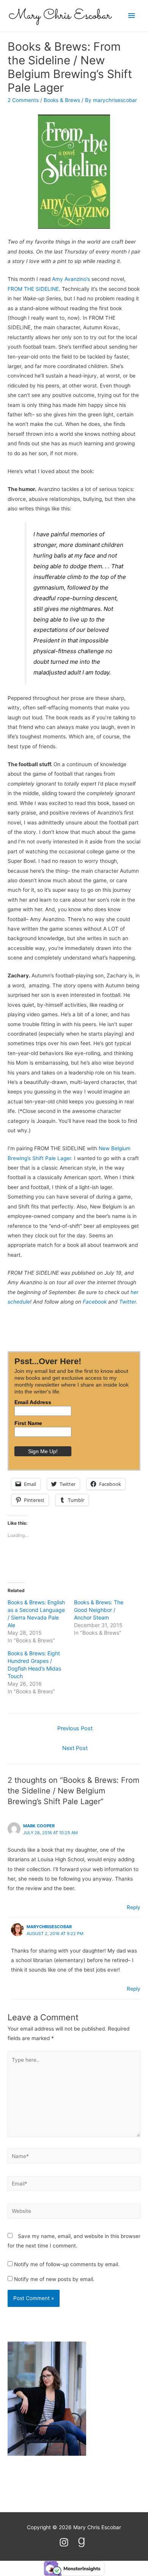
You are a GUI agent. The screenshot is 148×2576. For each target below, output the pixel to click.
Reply (134, 1907)
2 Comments (23, 100)
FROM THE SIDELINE (33, 289)
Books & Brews (62, 100)
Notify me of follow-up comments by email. (67, 2264)
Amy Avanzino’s (71, 279)
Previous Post (75, 1728)
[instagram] (67, 2542)
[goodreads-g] (83, 2542)
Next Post (75, 1748)
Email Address (33, 1402)
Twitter (128, 1302)
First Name (28, 1423)
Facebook (95, 1302)
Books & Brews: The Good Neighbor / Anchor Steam (99, 1610)
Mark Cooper (39, 1826)
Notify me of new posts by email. (54, 2279)
